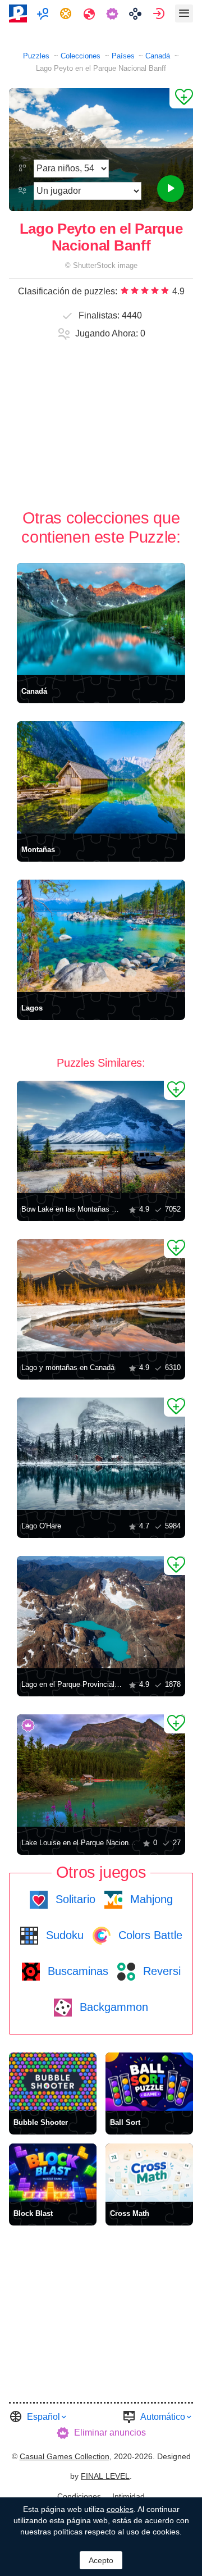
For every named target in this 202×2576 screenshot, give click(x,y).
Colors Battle (149, 1935)
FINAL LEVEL (105, 2476)
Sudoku (63, 1935)
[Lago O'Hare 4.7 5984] (101, 1454)
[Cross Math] (149, 2173)
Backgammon (112, 2007)
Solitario (74, 1899)
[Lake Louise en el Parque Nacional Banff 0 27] (101, 1771)
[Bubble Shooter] (53, 2082)
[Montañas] (101, 777)
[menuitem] (44, 13)
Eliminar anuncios (110, 2432)
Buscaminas (76, 1971)
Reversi (160, 1971)
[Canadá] (101, 619)
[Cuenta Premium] (114, 13)
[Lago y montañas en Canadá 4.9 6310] (101, 1295)
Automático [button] (163, 2417)
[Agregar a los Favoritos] (181, 98)
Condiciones (79, 2496)
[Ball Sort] (149, 2082)
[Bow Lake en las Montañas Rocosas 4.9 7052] (101, 1137)
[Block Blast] (53, 2173)
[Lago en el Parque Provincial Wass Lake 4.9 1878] (101, 1612)
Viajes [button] (91, 13)
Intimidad (128, 2496)
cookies (120, 2509)
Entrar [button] (160, 13)
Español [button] (43, 2417)
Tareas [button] (67, 13)
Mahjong (150, 1899)
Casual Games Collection (65, 2456)
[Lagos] (101, 936)
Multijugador (44, 13)
